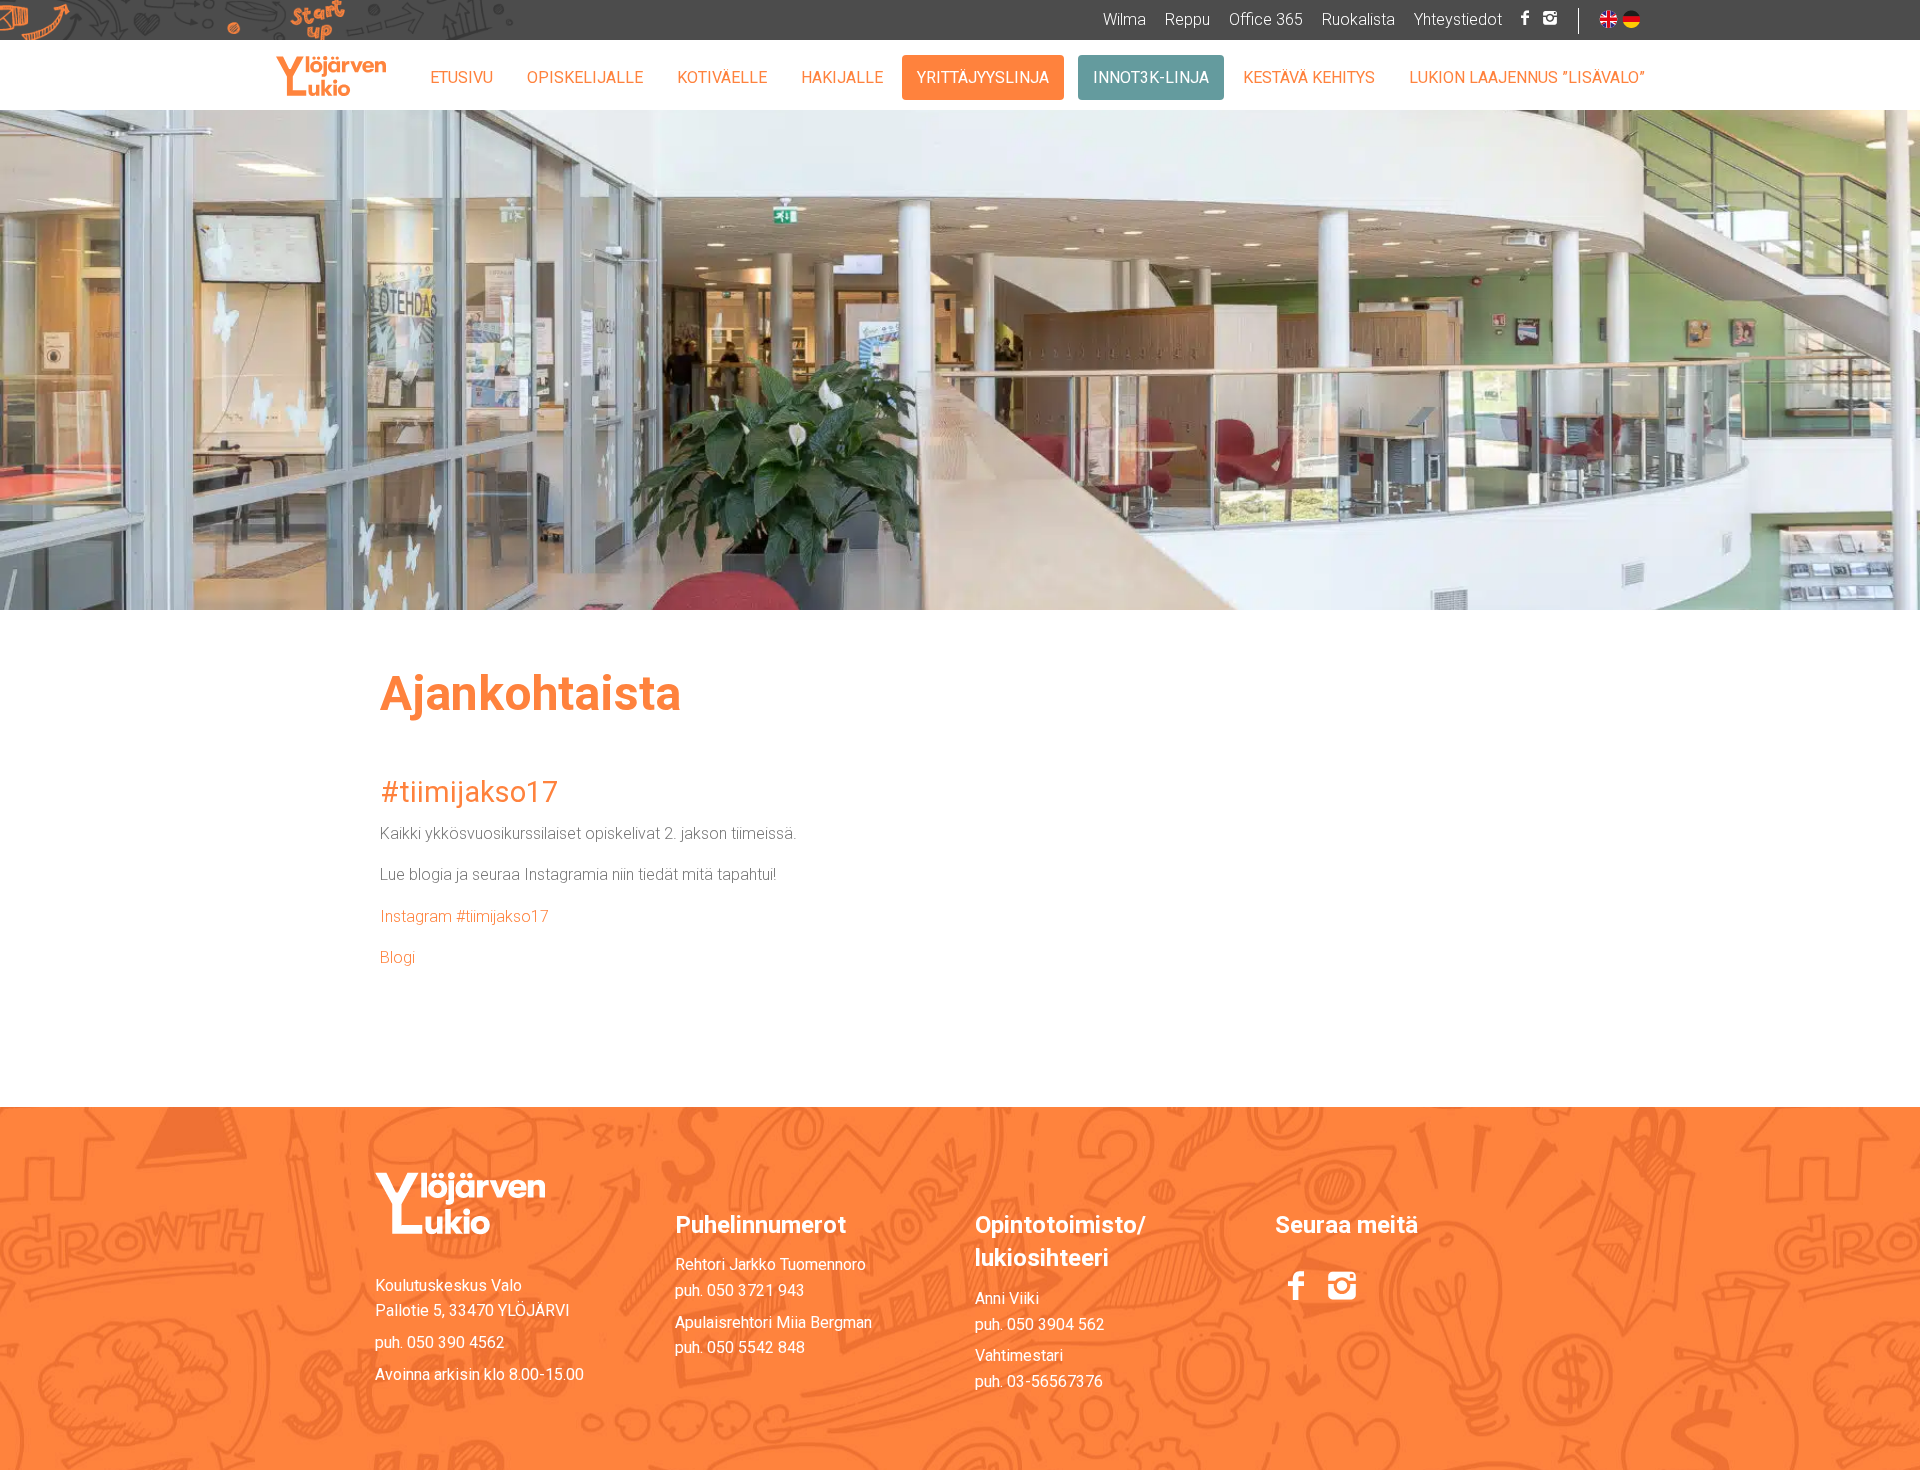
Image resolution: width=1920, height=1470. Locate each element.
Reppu (1187, 19)
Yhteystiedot (1458, 19)
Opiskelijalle (585, 77)
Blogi (399, 957)
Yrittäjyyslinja (983, 77)
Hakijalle (842, 77)
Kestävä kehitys (1309, 77)
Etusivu (461, 77)
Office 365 (1266, 19)
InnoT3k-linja (1151, 77)
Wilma (1124, 19)
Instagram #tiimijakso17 (464, 916)
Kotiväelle (722, 77)
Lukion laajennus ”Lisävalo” (1527, 77)
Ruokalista (1358, 19)
